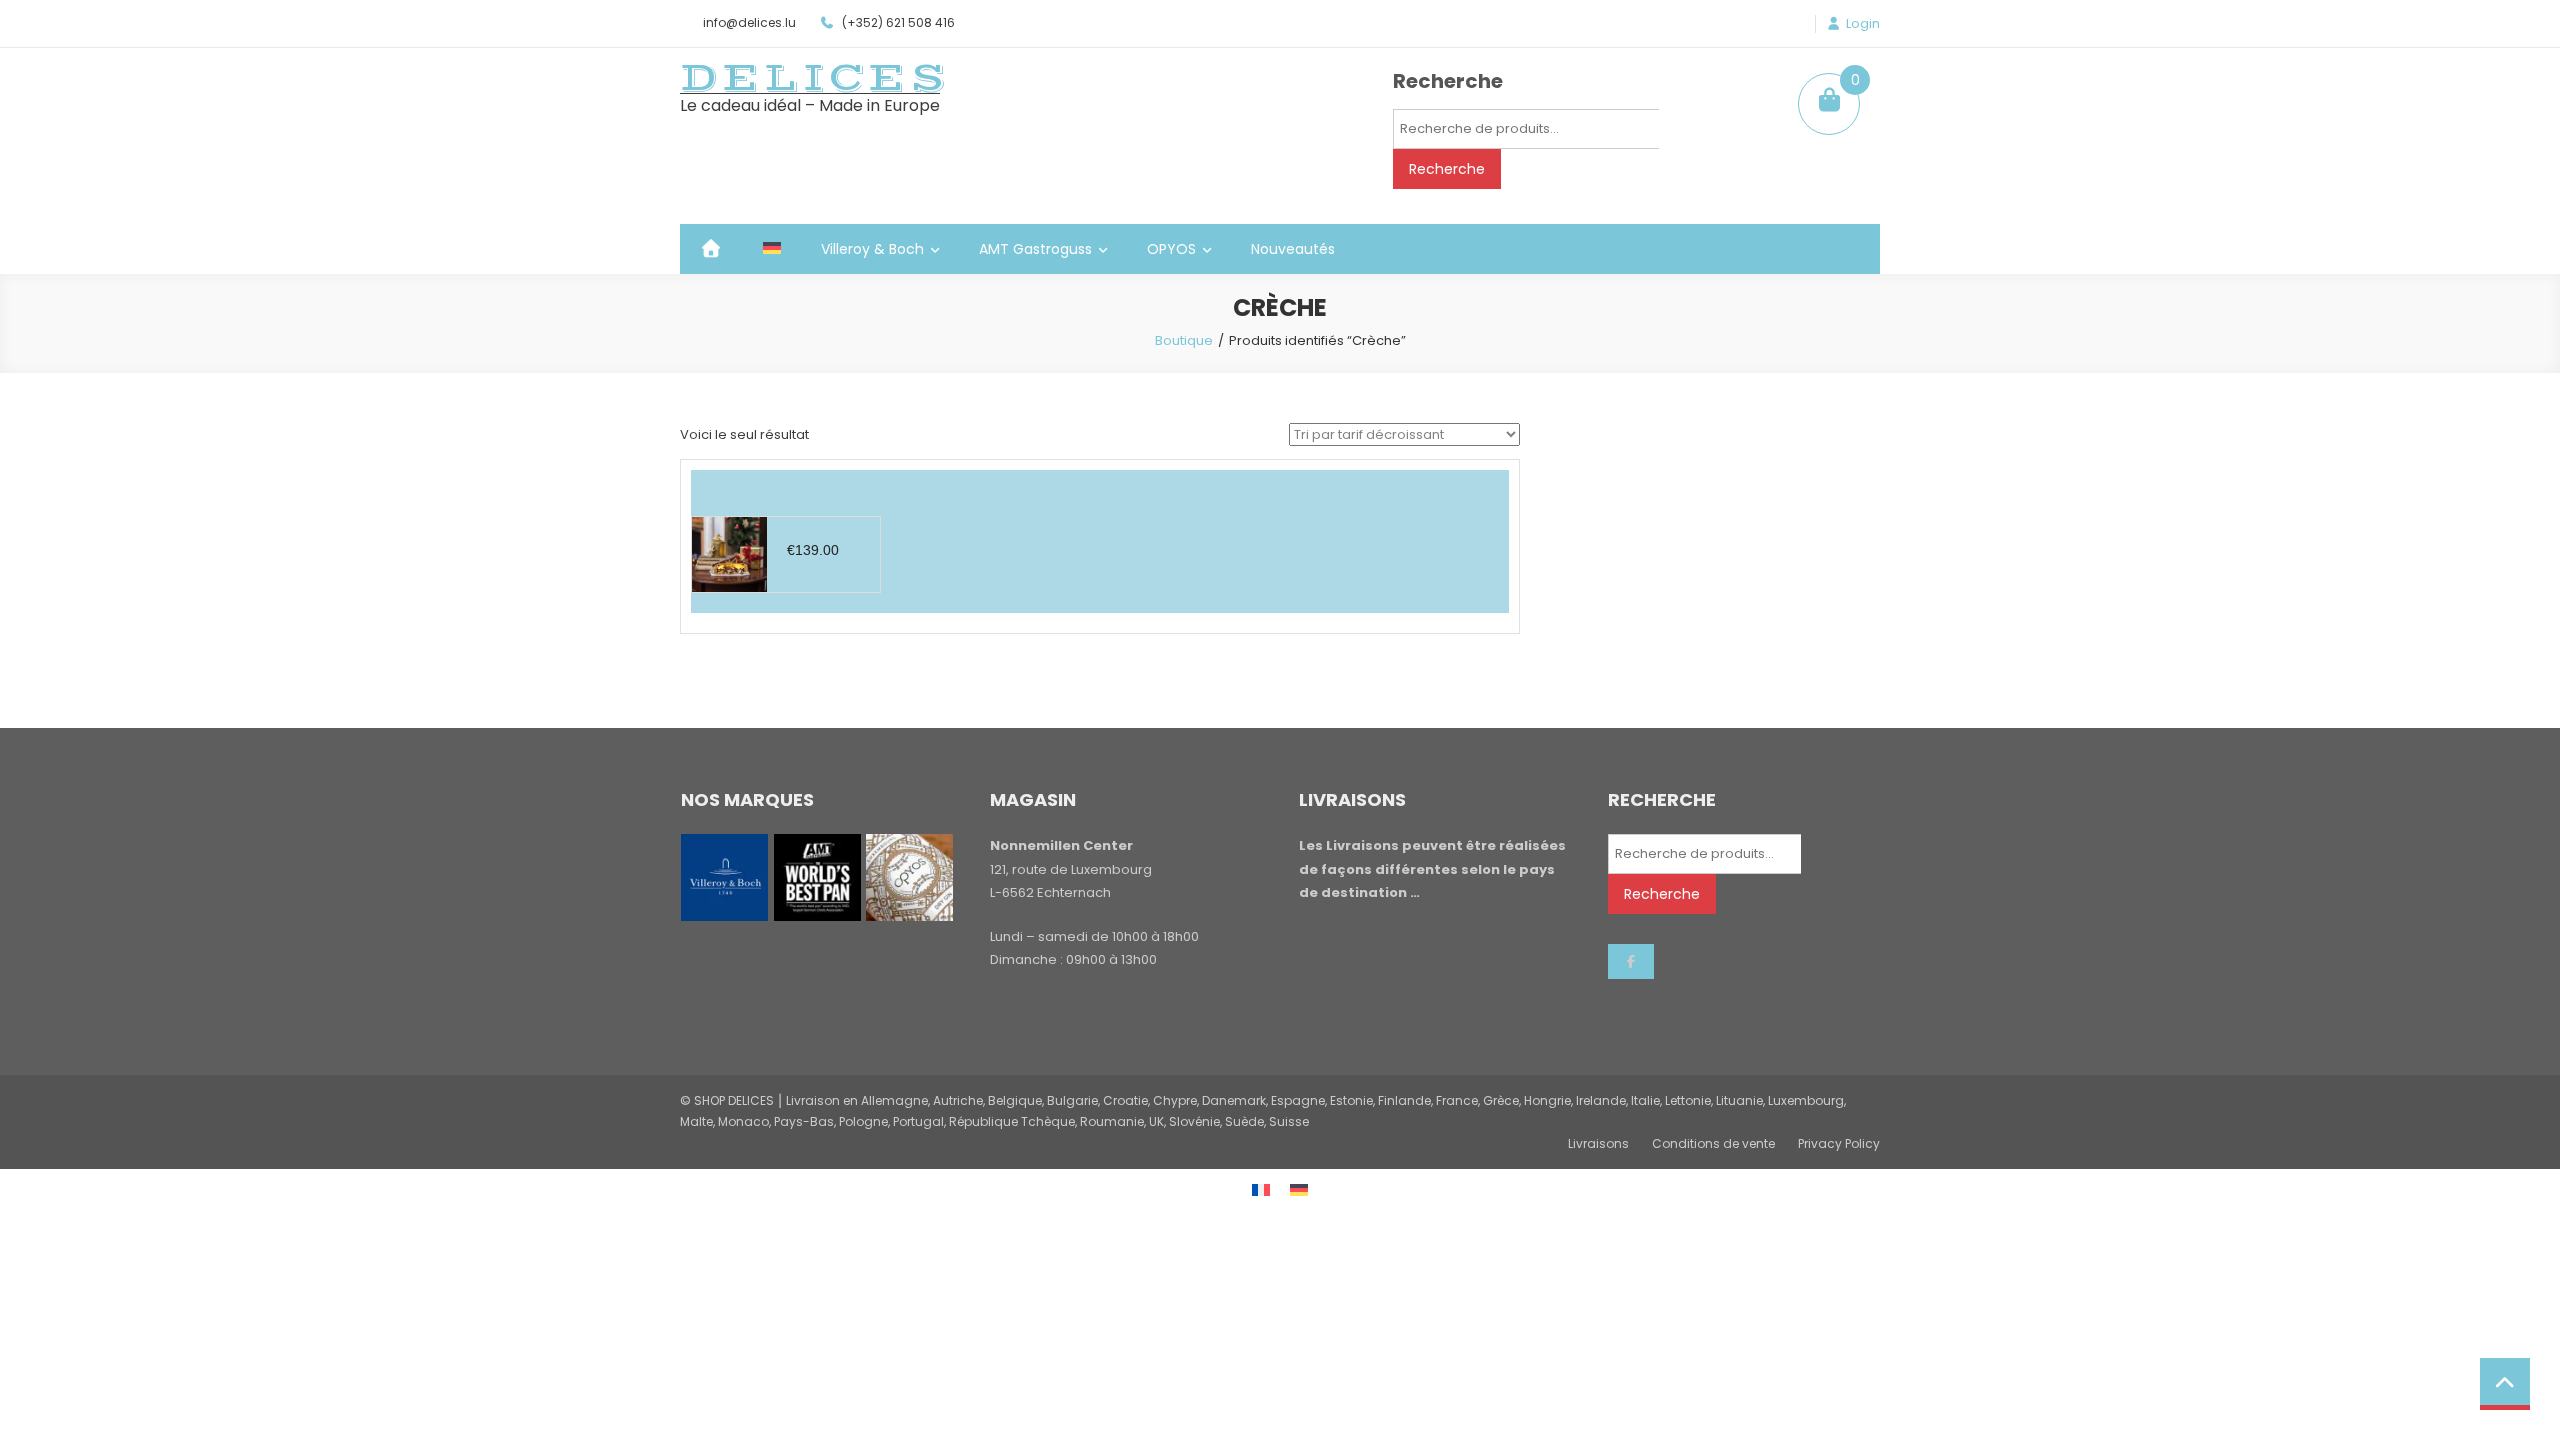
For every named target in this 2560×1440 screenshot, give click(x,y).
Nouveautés (1293, 249)
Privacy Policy (1839, 1143)
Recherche (1447, 169)
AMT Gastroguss (1035, 249)
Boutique (1184, 340)
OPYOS (1171, 249)
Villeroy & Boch (872, 249)
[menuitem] (772, 249)
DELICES (815, 78)
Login (1863, 24)
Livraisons (1598, 1143)
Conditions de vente (1713, 1143)
